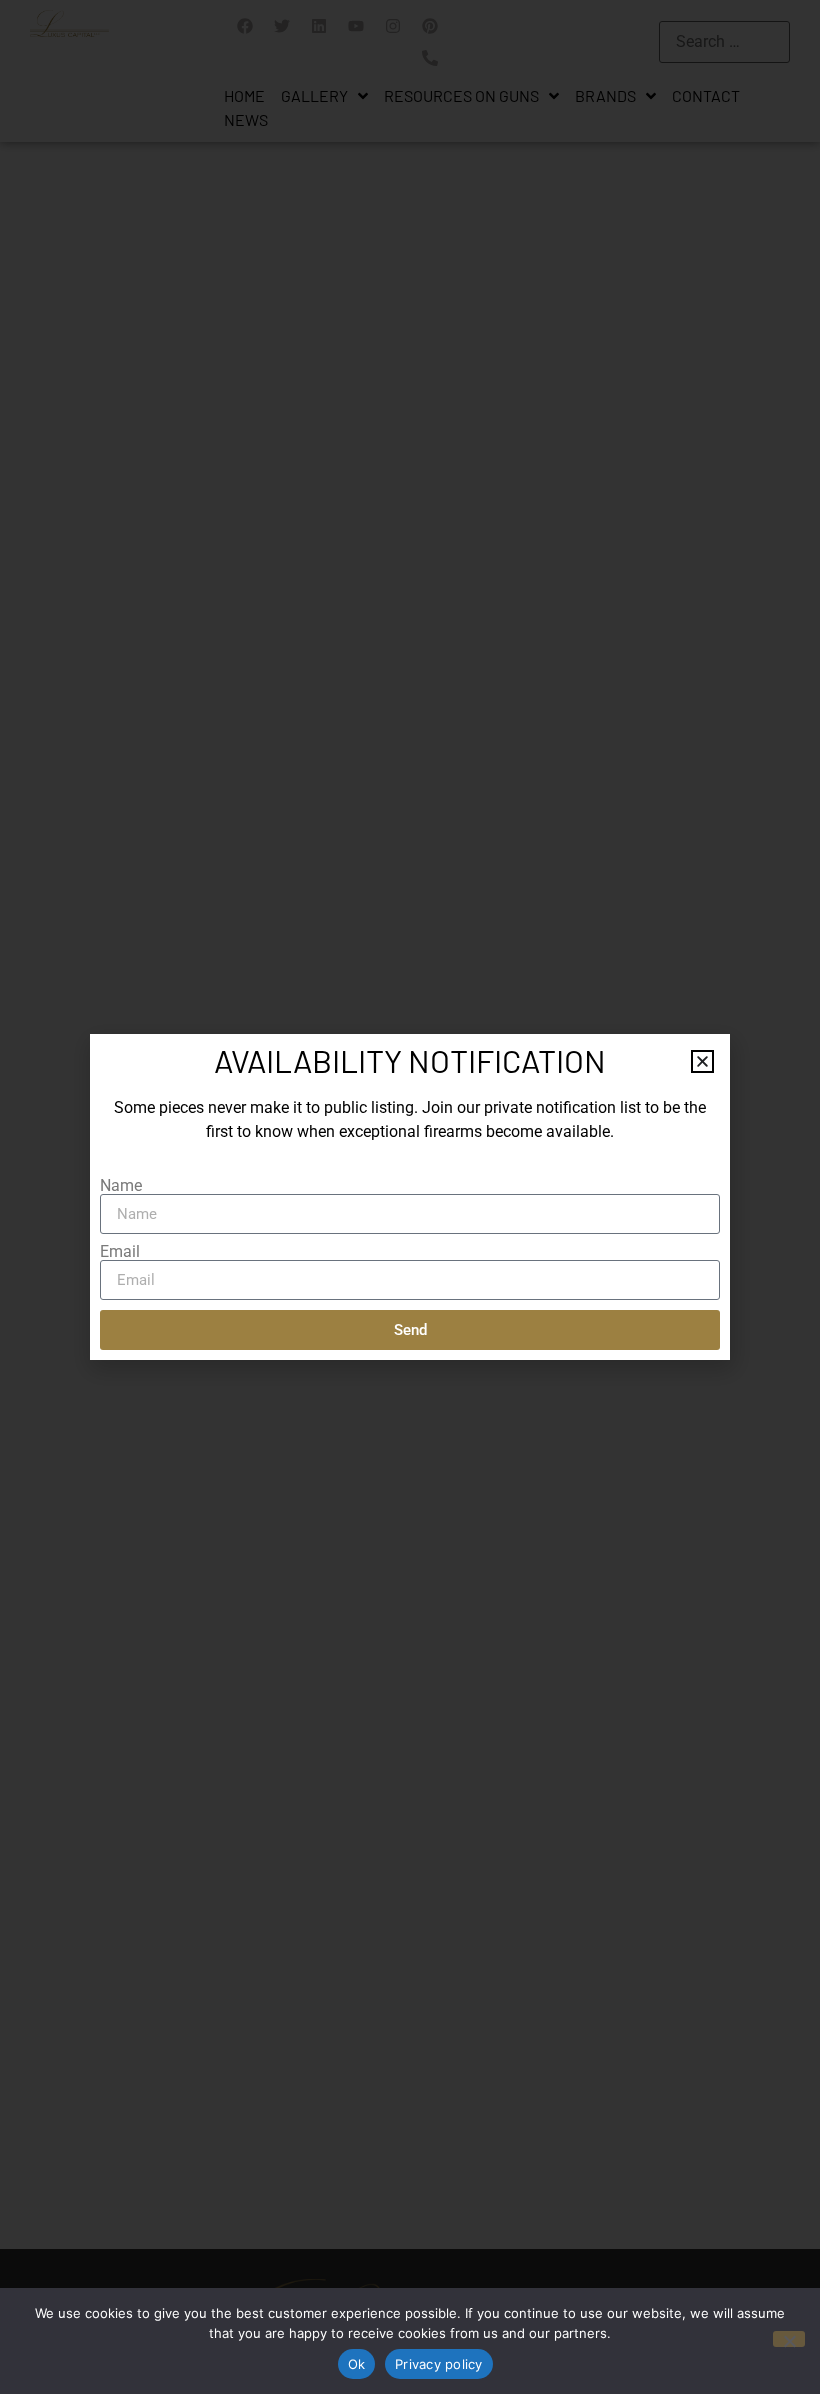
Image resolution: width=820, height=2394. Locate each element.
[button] (702, 1061)
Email (120, 1252)
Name (121, 1186)
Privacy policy (439, 2364)
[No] (789, 2339)
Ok (357, 2364)
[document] (410, 1197)
